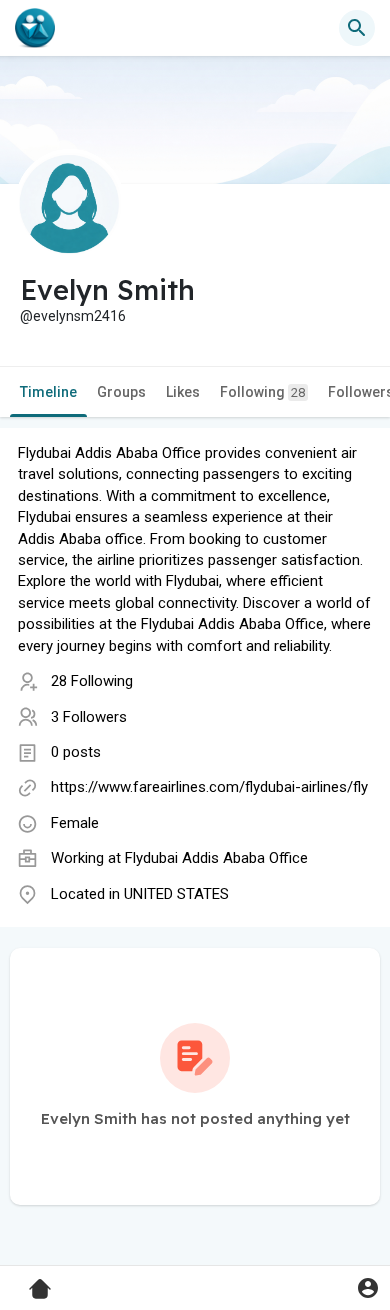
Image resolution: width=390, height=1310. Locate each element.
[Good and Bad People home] (35, 28)
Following (262, 392)
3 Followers (89, 717)
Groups (121, 392)
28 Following (92, 681)
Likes (183, 392)
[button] (367, 1287)
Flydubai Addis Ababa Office (216, 858)
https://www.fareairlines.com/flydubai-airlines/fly (209, 787)
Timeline (48, 392)
